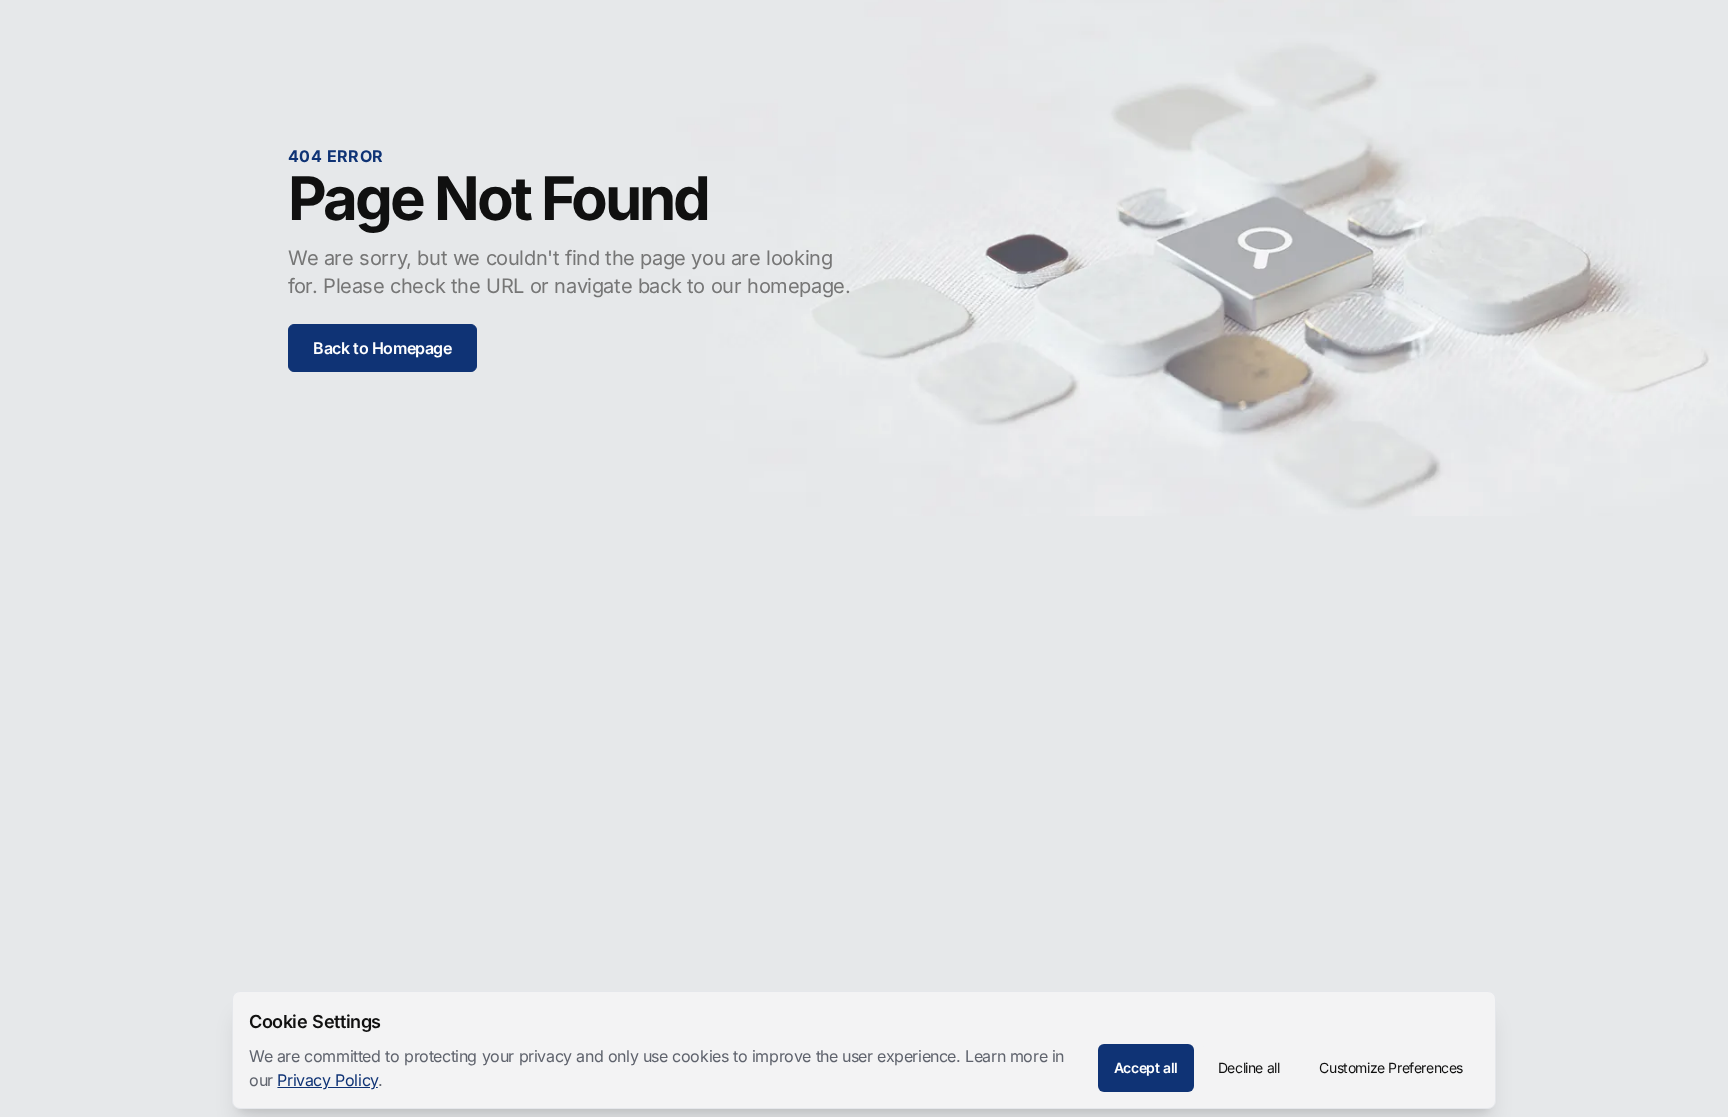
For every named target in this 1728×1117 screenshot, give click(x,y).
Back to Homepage (382, 348)
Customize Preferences (1391, 1067)
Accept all (1146, 1067)
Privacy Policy (327, 1080)
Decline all (1249, 1067)
